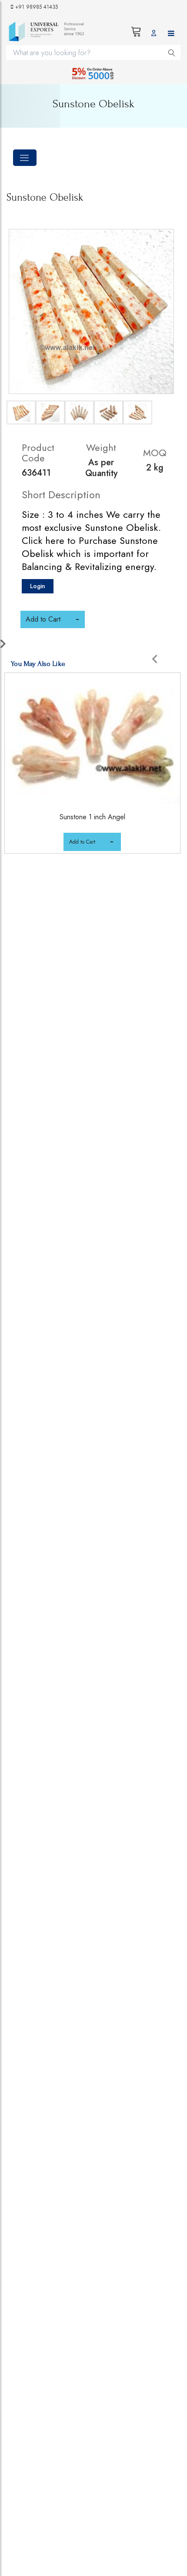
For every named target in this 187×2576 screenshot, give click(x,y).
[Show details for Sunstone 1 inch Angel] (92, 738)
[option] (93, 774)
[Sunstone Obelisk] (91, 311)
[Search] (172, 52)
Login (38, 586)
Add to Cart (82, 842)
